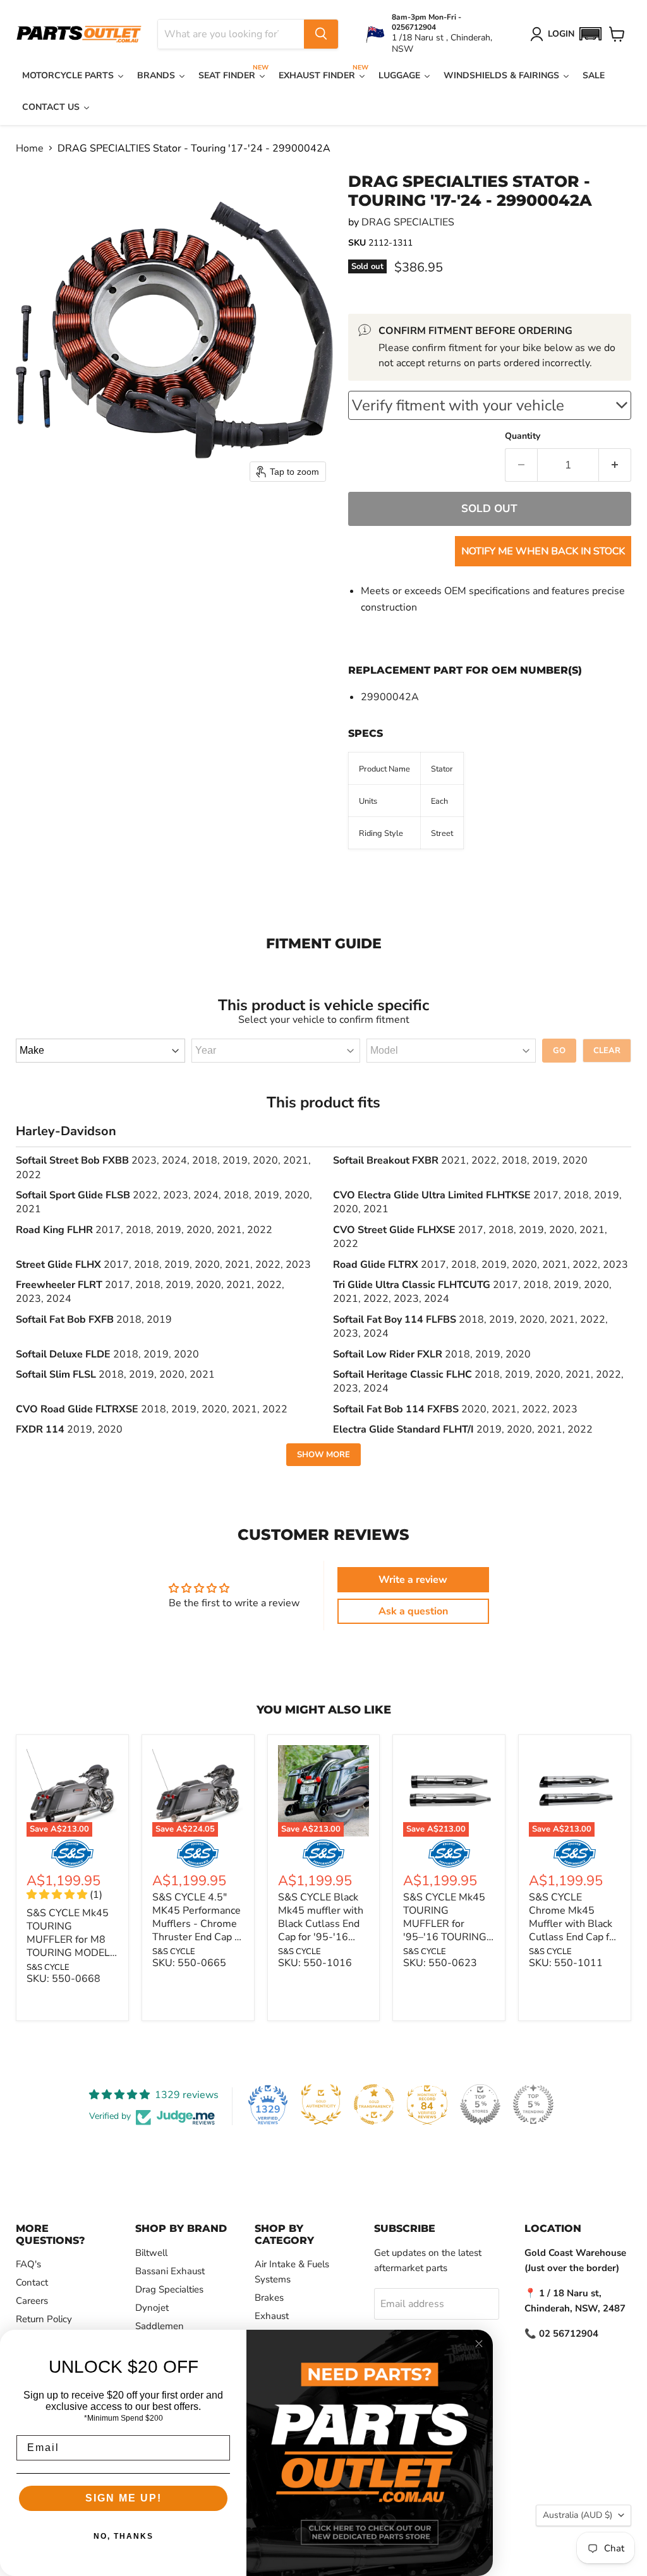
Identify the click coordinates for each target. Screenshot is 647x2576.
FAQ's (28, 2264)
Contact (32, 2282)
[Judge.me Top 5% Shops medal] (480, 2104)
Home (30, 148)
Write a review (413, 1580)
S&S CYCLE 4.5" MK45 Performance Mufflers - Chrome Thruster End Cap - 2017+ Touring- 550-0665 (197, 1930)
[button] (590, 34)
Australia (577, 2515)
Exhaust (272, 2316)
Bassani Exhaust (170, 2271)
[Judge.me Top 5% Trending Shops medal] (533, 2104)
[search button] (321, 34)
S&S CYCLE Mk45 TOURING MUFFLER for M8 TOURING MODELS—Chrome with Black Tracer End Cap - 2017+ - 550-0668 (71, 1959)
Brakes (269, 2298)
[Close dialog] (479, 2344)
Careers (32, 2301)
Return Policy (44, 2319)
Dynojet (152, 2308)
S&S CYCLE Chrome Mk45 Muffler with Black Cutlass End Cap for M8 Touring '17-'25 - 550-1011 (574, 1930)
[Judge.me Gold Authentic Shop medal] (321, 2104)
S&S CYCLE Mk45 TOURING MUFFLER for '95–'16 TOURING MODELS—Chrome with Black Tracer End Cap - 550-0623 (447, 1944)
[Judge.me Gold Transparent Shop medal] (374, 2104)
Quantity (523, 436)
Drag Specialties (169, 2289)
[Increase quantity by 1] (615, 465)
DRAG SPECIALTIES (408, 222)
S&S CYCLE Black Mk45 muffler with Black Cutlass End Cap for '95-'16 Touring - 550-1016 (321, 1930)
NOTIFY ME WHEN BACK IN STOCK (543, 551)
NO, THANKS (124, 2536)
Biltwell (151, 2253)
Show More (323, 1455)
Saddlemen (160, 2326)
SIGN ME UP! (124, 2498)
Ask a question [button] (413, 1611)
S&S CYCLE (48, 1967)
